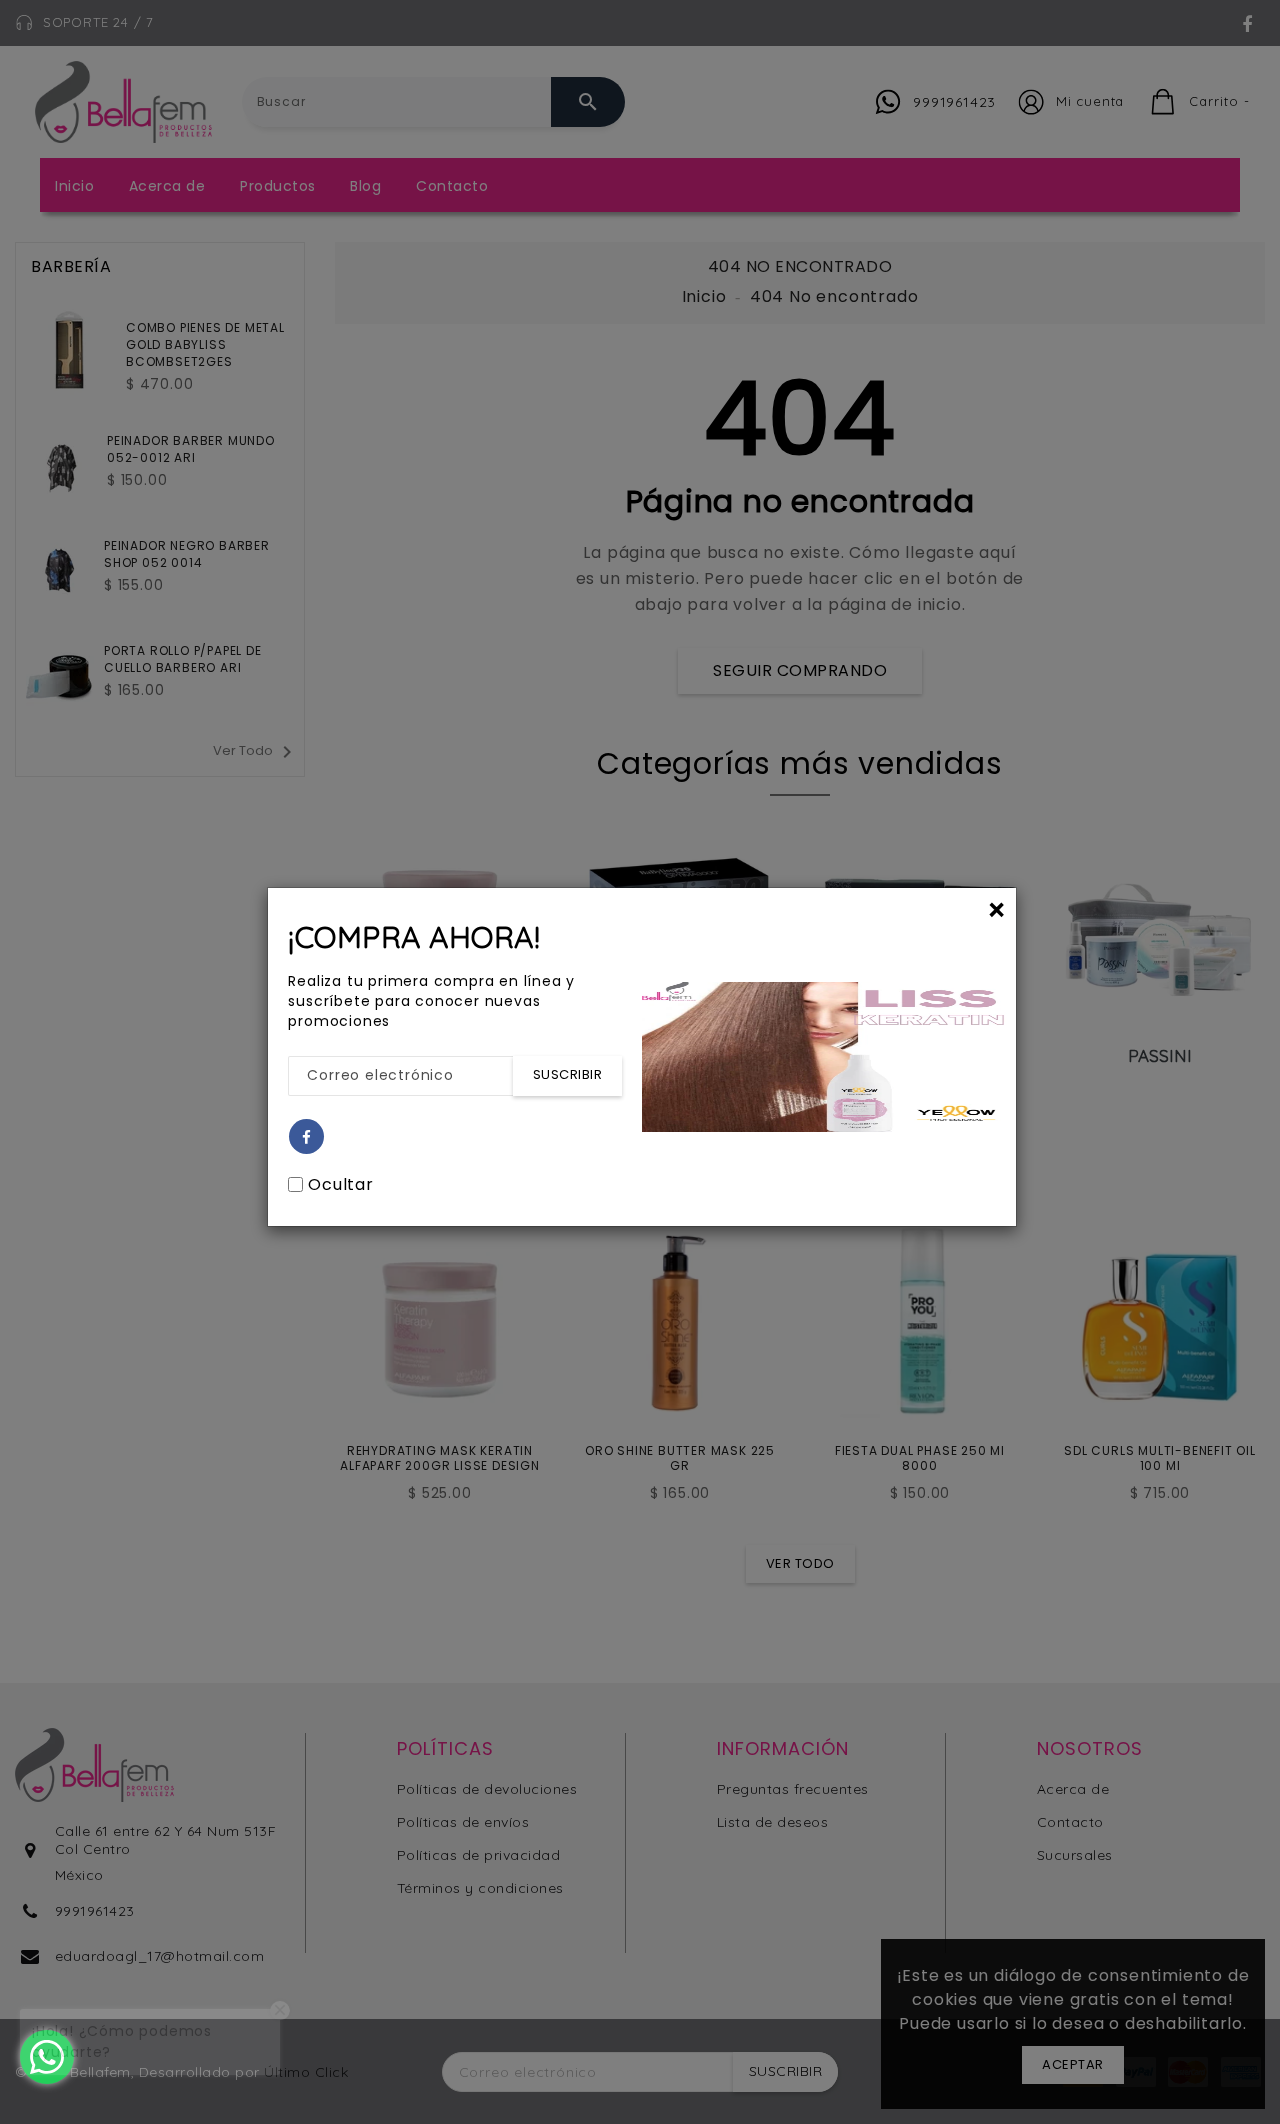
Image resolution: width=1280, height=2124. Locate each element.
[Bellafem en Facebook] (307, 1137)
